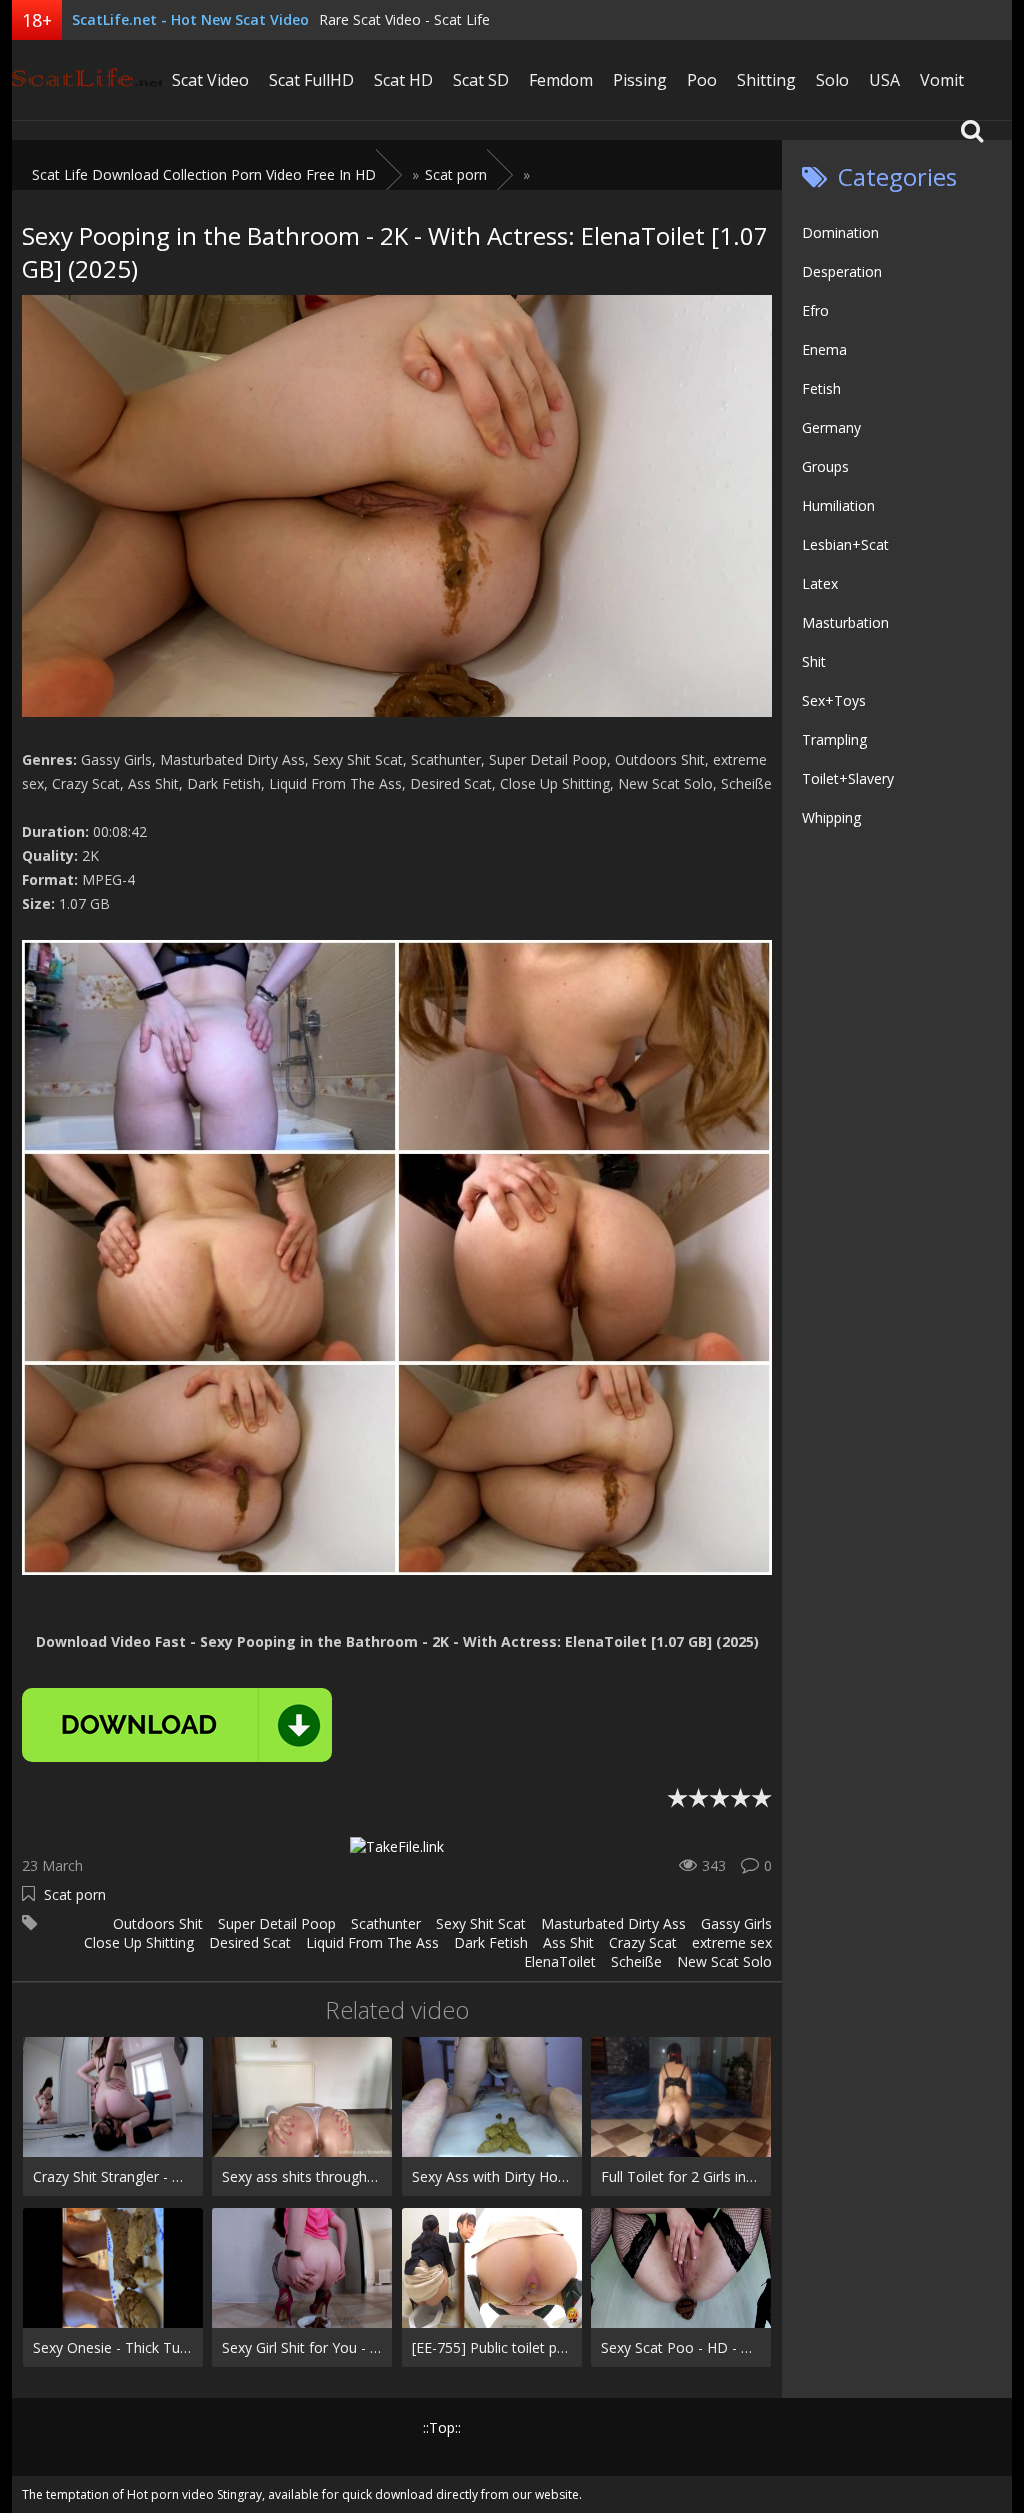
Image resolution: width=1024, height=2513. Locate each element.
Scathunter (386, 1923)
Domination (840, 232)
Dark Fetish (491, 1942)
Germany (831, 427)
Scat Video (210, 80)
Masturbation (845, 622)
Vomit (942, 80)
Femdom (561, 80)
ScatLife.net (87, 80)
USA (884, 80)
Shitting (766, 80)
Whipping (831, 817)
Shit (814, 661)
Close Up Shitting (139, 1942)
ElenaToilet (560, 1961)
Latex (820, 583)
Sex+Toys (834, 700)
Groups (825, 466)
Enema (824, 349)
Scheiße (636, 1961)
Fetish (821, 388)
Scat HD (403, 80)
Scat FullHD (311, 80)
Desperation (842, 271)
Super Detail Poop (277, 1923)
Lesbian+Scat (845, 544)
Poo (702, 80)
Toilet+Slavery (848, 778)
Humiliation (838, 505)
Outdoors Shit (158, 1923)
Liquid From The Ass (372, 1942)
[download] (177, 1725)
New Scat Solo (724, 1961)
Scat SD (481, 80)
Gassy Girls (736, 1923)
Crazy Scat (643, 1942)
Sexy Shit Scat (481, 1923)
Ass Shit (568, 1942)
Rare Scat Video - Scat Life (404, 19)
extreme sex (732, 1942)
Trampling (834, 739)
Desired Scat (250, 1942)
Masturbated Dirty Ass (613, 1923)
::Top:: (442, 2427)
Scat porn (75, 1894)
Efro (815, 310)
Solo (832, 80)
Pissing (640, 80)
